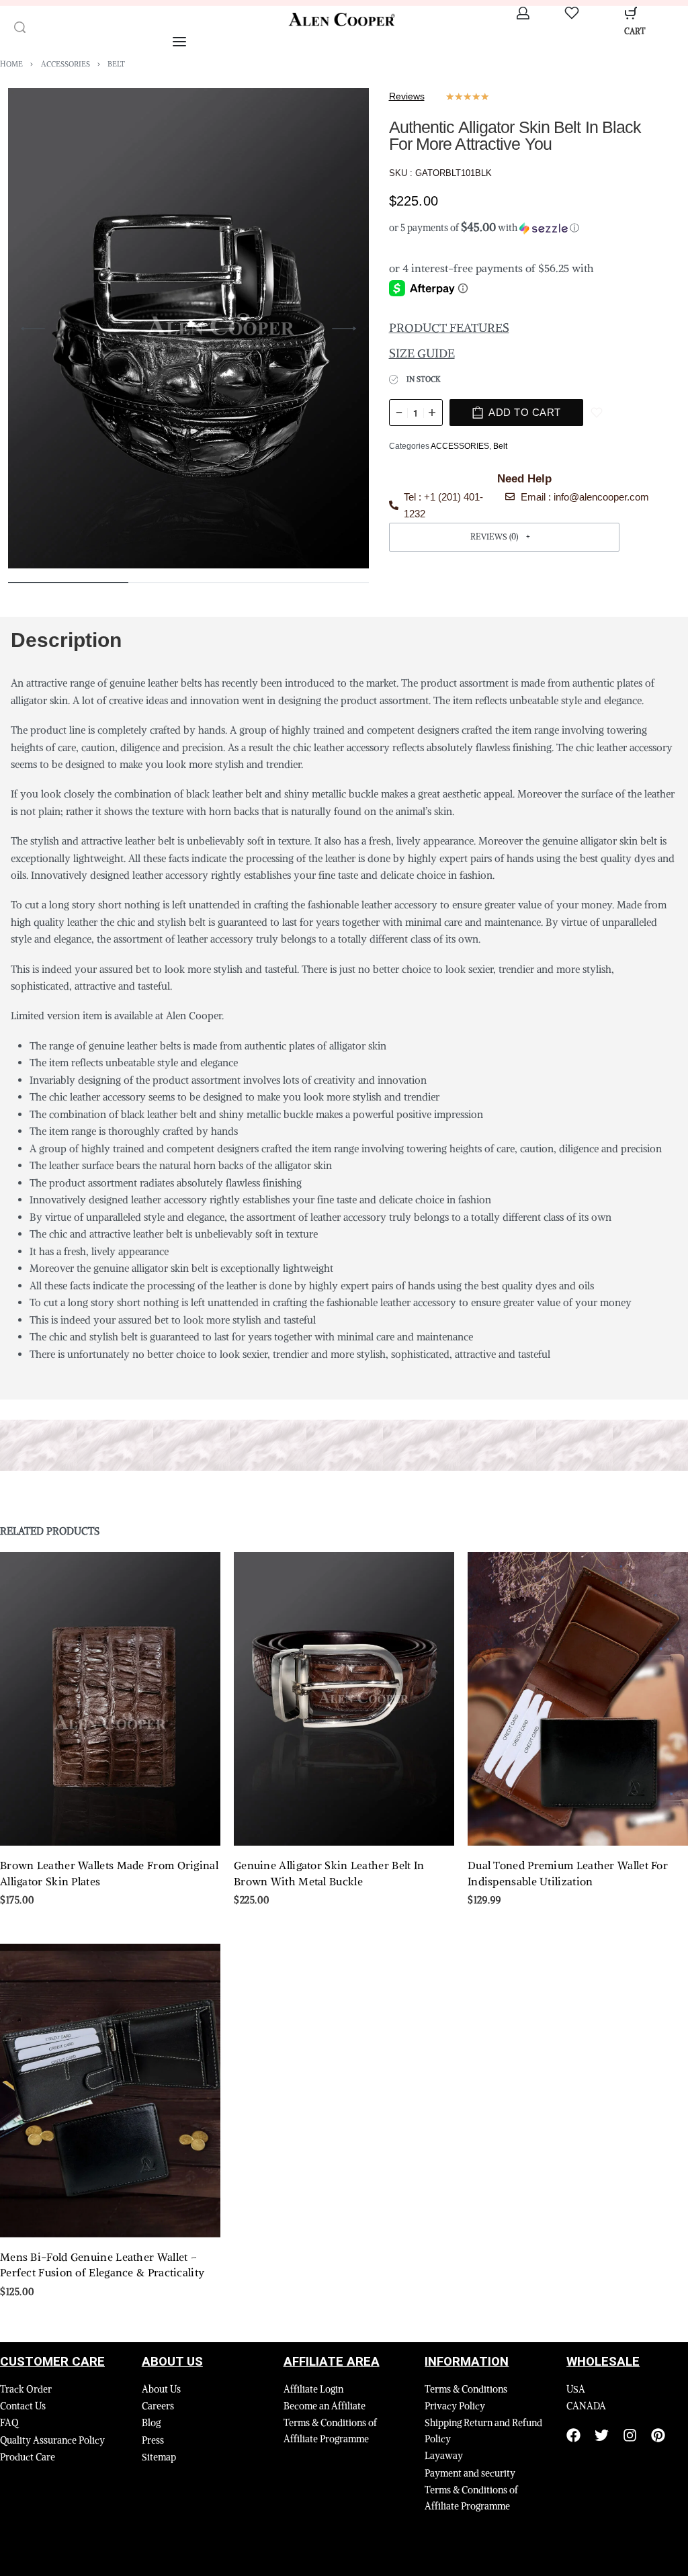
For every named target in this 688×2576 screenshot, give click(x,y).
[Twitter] (602, 2435)
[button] (525, 228)
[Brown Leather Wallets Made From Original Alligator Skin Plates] (110, 1699)
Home (11, 64)
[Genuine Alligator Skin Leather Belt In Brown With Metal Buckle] (344, 1699)
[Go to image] (68, 583)
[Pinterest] (658, 2435)
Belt (116, 64)
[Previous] (33, 329)
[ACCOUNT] (523, 13)
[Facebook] (573, 2435)
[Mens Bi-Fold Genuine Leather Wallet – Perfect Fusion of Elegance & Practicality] (110, 2091)
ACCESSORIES (66, 64)
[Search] (20, 27)
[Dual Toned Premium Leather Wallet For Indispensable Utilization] (578, 1699)
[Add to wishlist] (597, 413)
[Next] (344, 329)
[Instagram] (630, 2435)
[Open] (572, 13)
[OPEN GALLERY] (188, 328)
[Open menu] (179, 42)
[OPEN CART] (631, 13)
